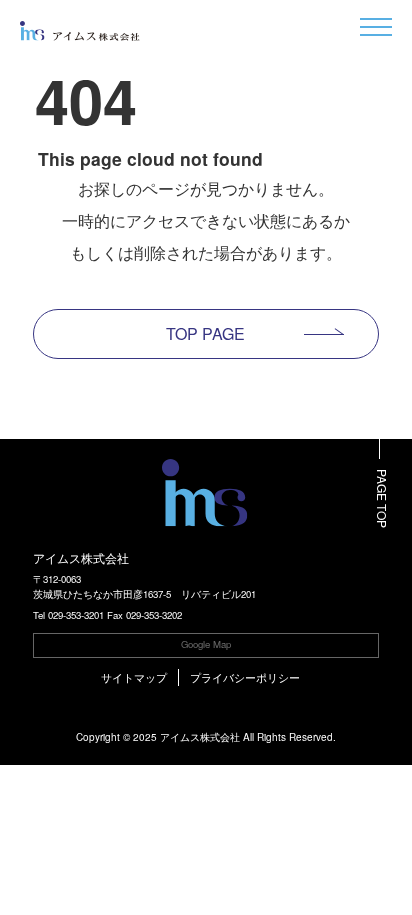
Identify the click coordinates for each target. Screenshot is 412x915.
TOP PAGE (205, 333)
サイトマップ (134, 677)
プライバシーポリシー (245, 677)
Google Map (206, 644)
